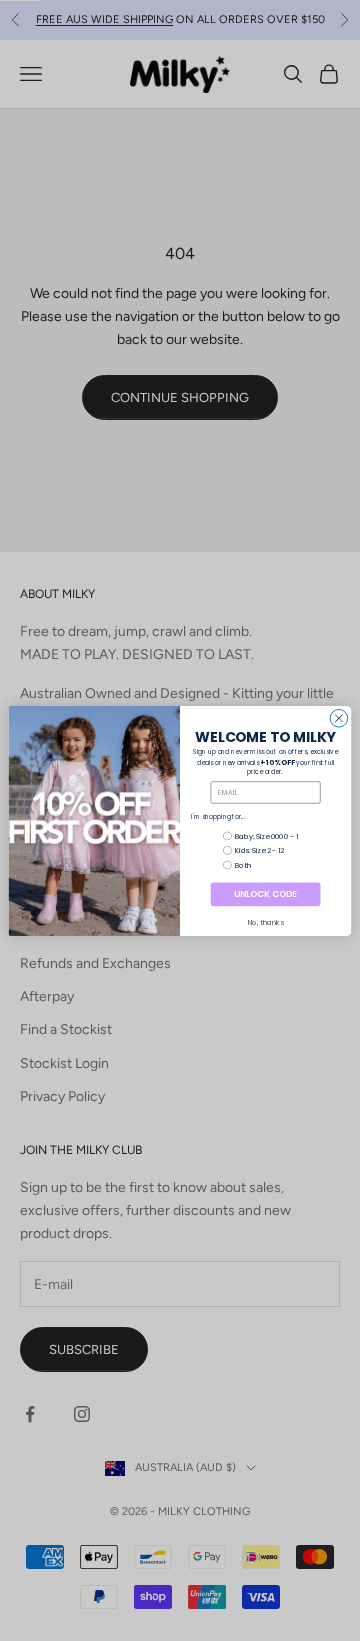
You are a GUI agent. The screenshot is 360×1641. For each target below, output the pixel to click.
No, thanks (266, 923)
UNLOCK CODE (265, 894)
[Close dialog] (339, 718)
